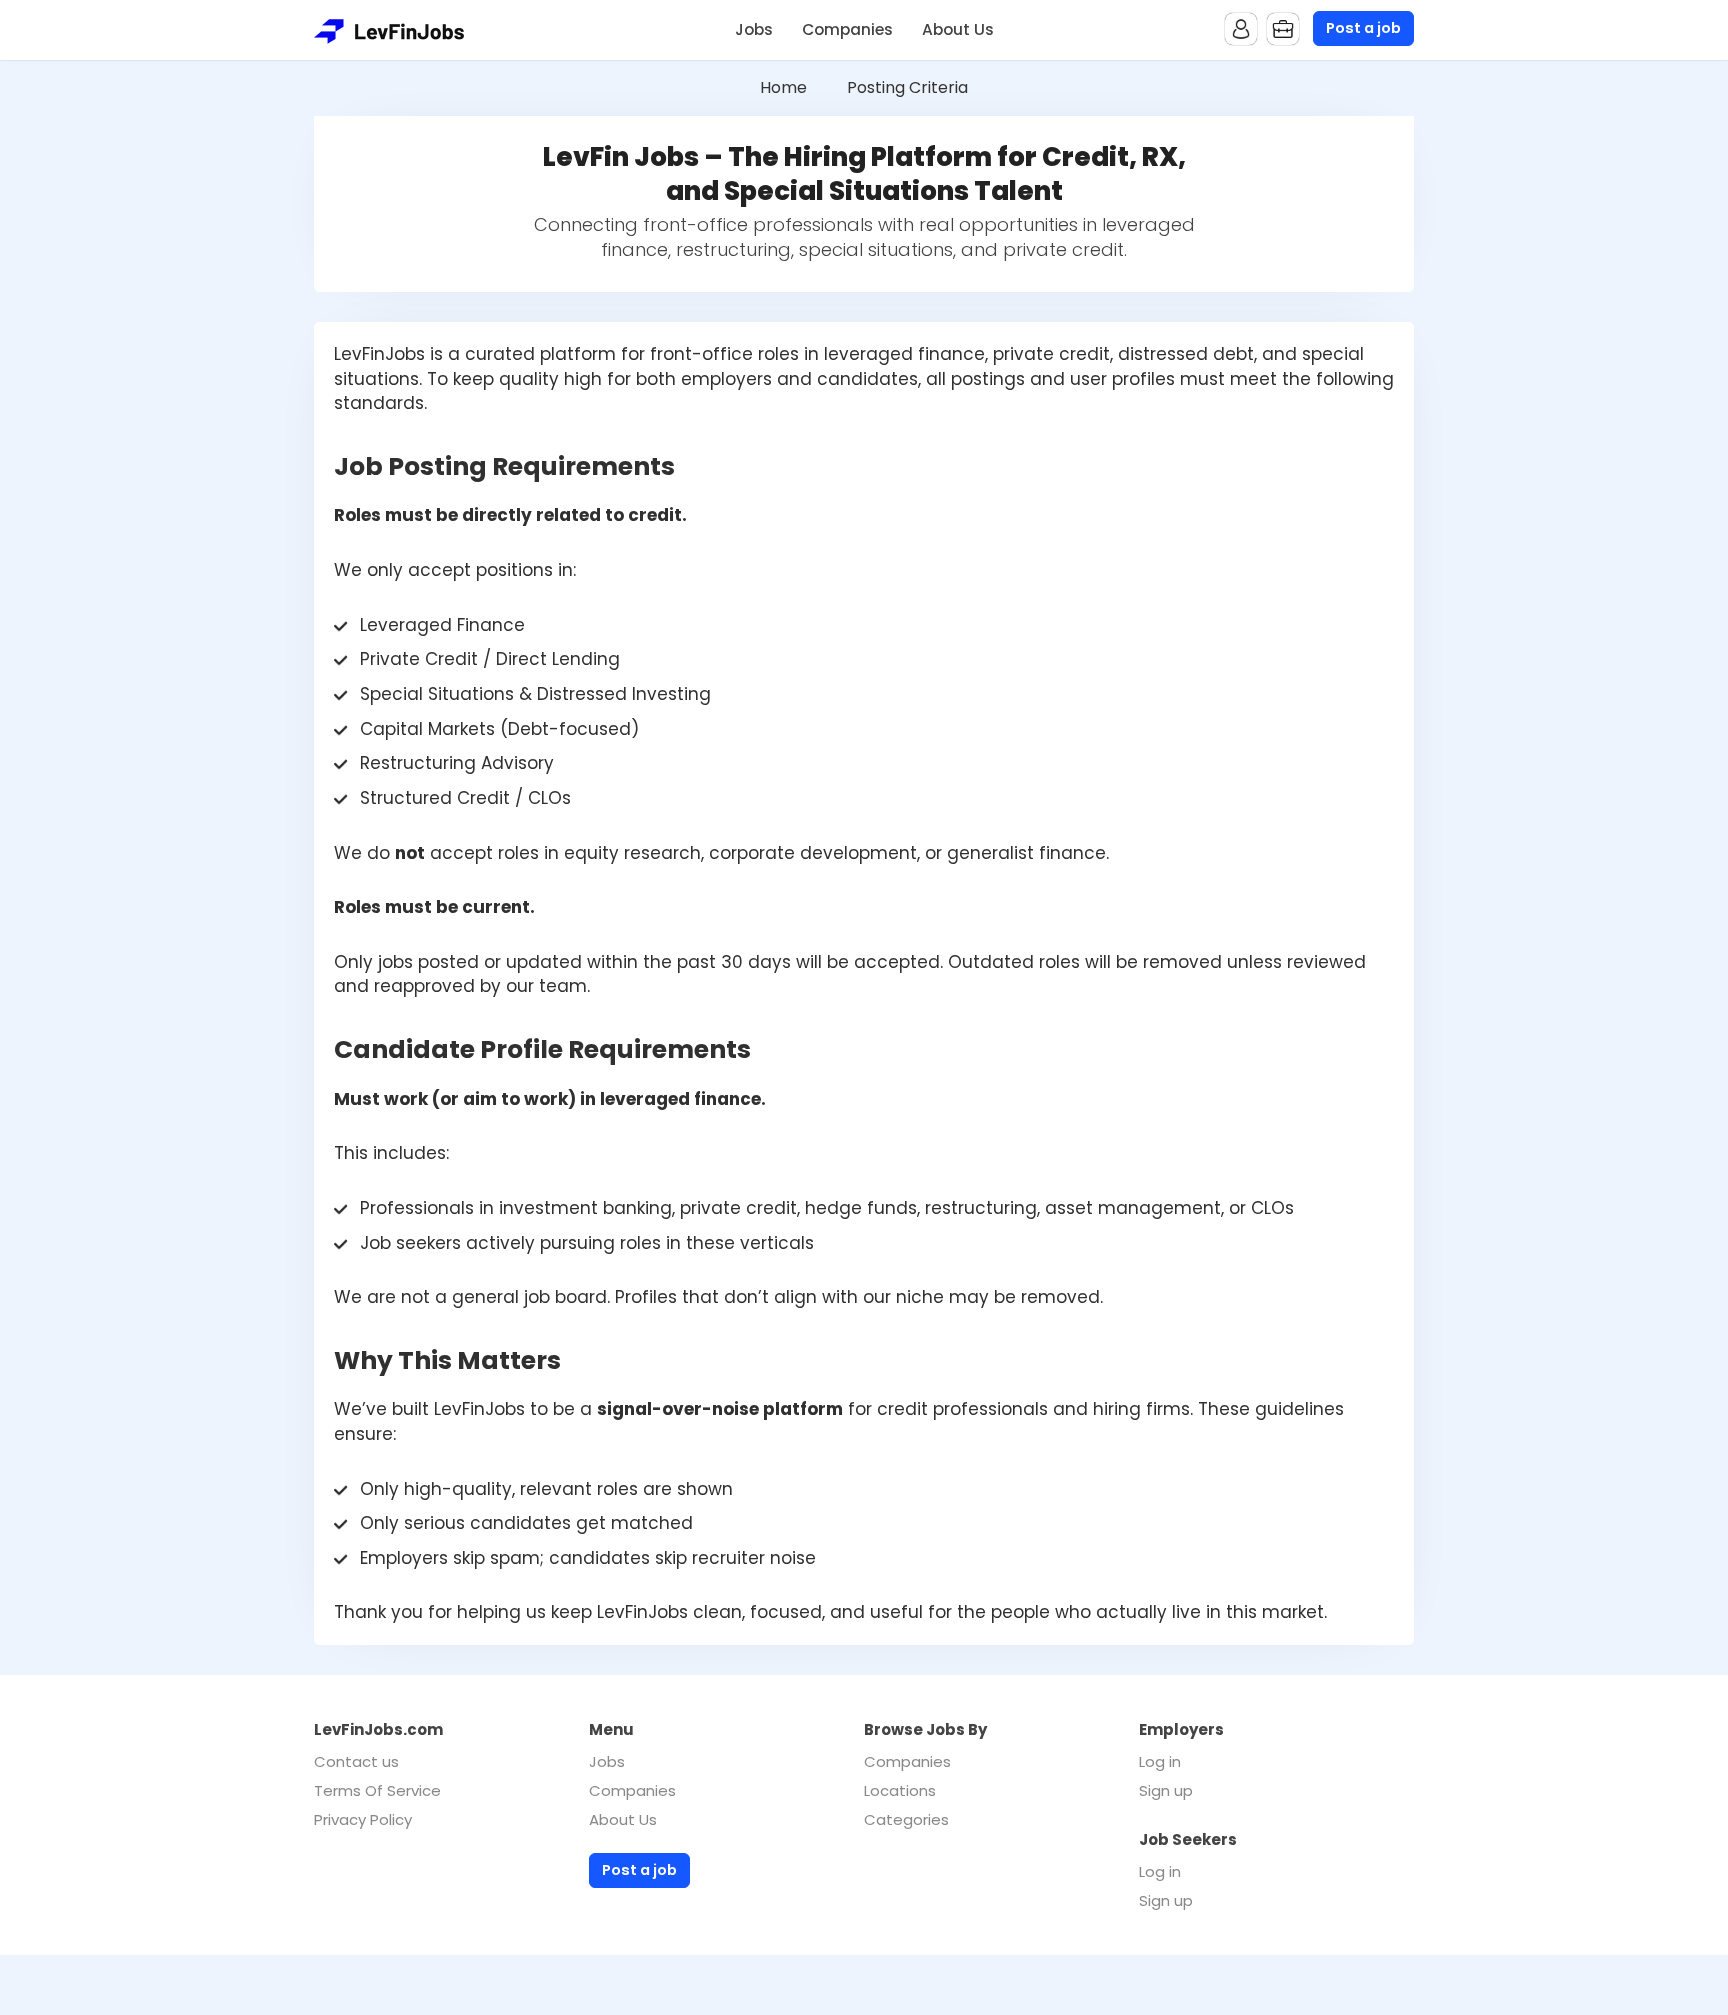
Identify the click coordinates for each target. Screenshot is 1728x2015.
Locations (900, 1790)
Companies (847, 29)
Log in (1160, 1761)
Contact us (356, 1761)
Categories (906, 1819)
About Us (958, 29)
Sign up (1166, 1790)
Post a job (1363, 28)
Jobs (754, 29)
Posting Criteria (907, 87)
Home (783, 87)
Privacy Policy (363, 1819)
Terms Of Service (377, 1790)
